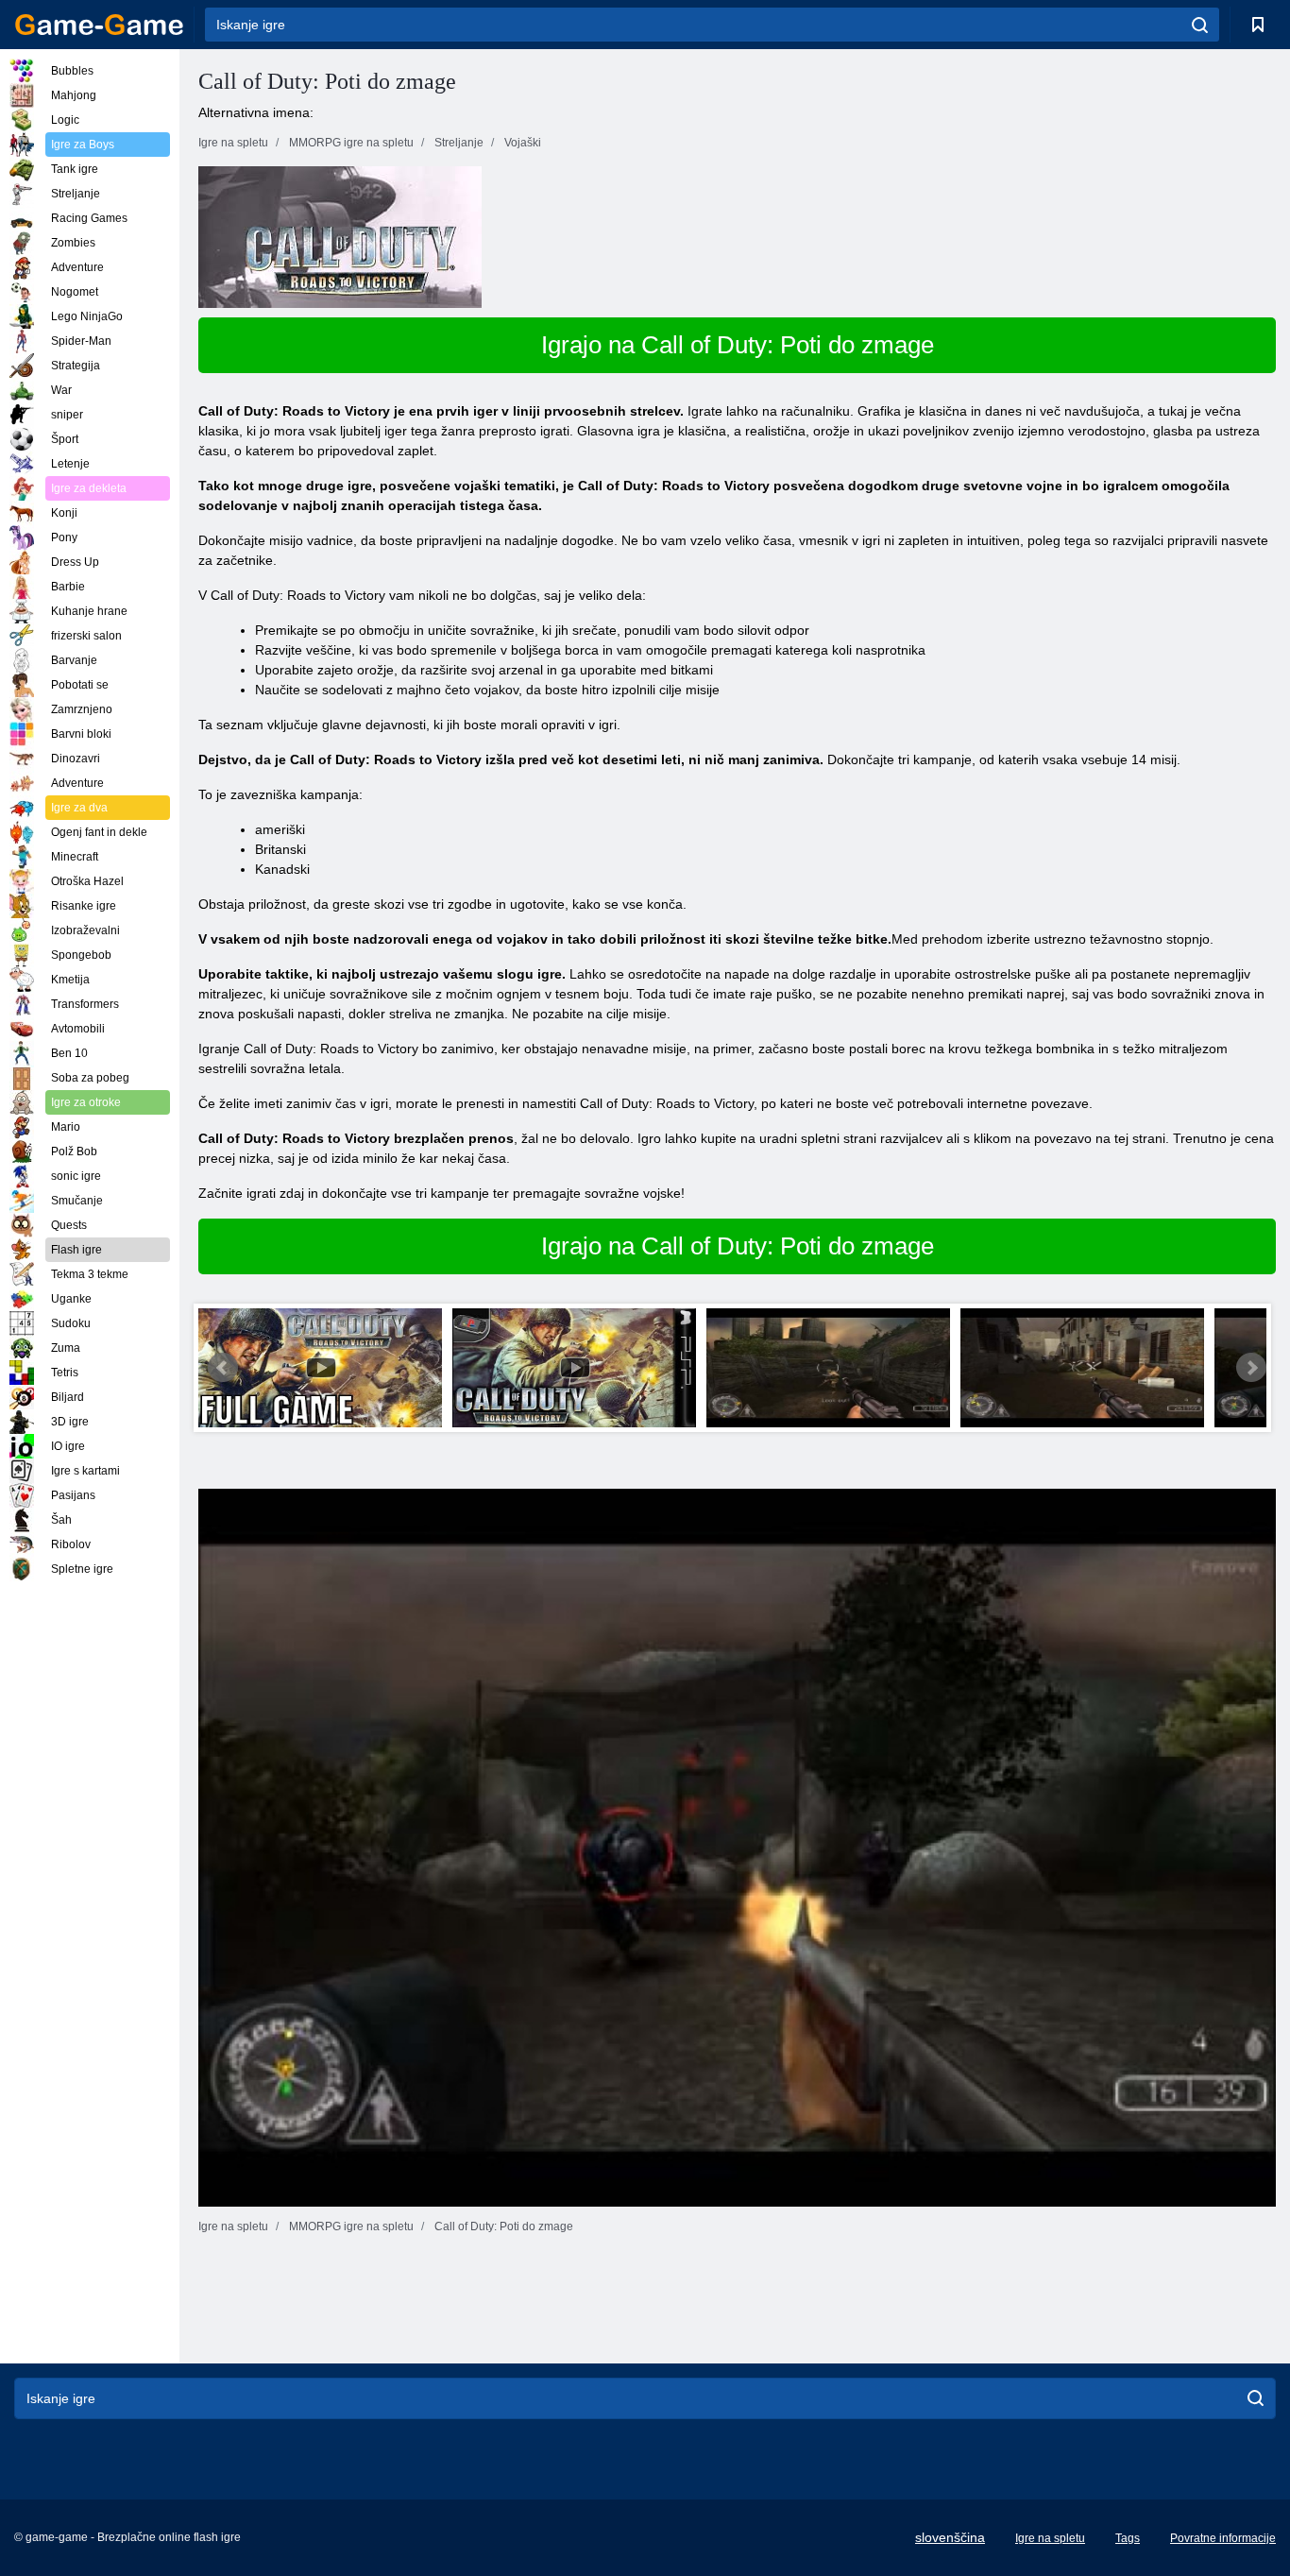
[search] (1200, 25)
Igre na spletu (1050, 2538)
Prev (223, 1368)
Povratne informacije (1223, 2538)
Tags (1128, 2538)
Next (1251, 1368)
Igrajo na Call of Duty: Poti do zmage (738, 345)
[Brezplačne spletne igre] (99, 25)
